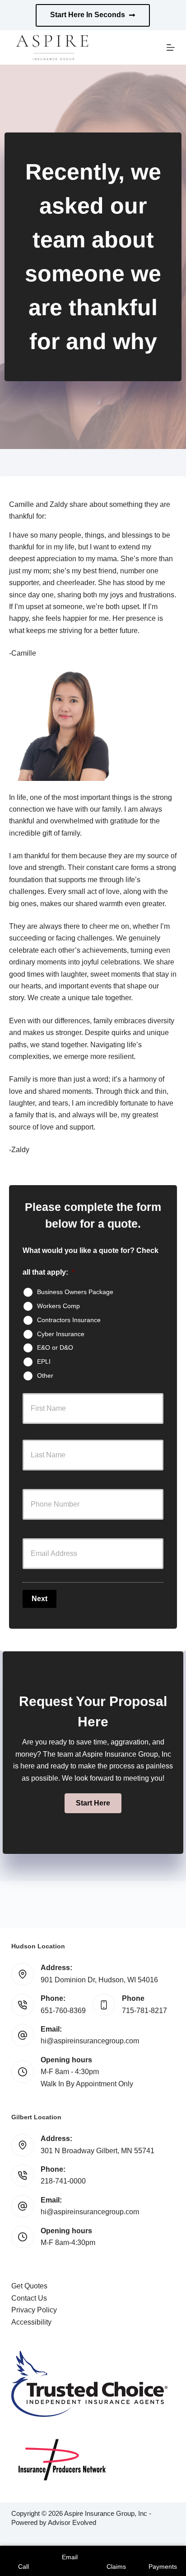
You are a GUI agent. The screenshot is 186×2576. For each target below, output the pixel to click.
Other (45, 1375)
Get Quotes (29, 2286)
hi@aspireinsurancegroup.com (90, 2041)
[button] (93, 1803)
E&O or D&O (55, 1347)
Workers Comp (58, 1306)
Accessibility (31, 2322)
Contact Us (29, 2298)
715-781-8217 (144, 2011)
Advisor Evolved (72, 2522)
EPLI (44, 1361)
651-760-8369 (63, 2011)
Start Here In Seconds (88, 15)
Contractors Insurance (69, 1320)
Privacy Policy (34, 2310)
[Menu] (171, 47)
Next (40, 1599)
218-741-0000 (63, 2181)
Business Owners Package (75, 1292)
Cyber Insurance (61, 1333)
